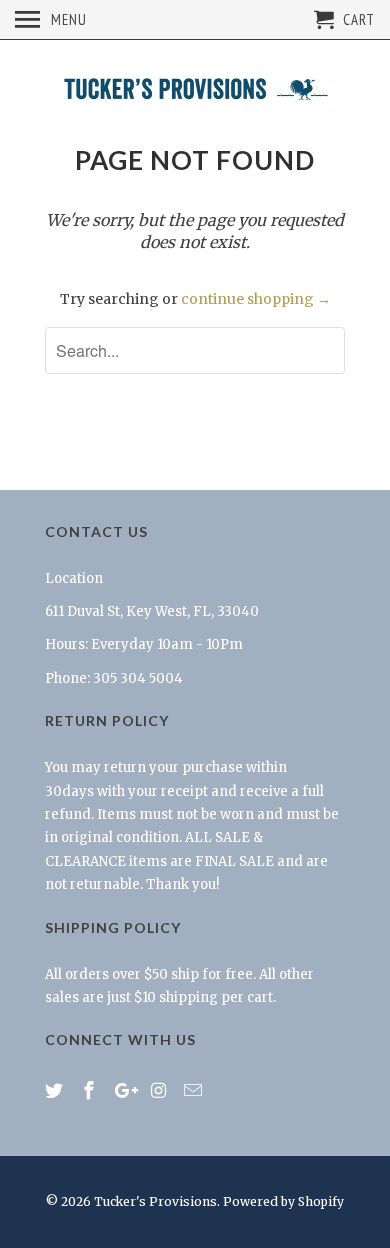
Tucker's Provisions (155, 1201)
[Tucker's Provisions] (195, 91)
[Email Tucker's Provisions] (195, 1090)
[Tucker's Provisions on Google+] (126, 1090)
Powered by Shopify (283, 1201)
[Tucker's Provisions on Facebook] (91, 1090)
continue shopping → (256, 299)
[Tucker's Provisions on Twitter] (56, 1090)
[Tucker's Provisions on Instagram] (160, 1090)
